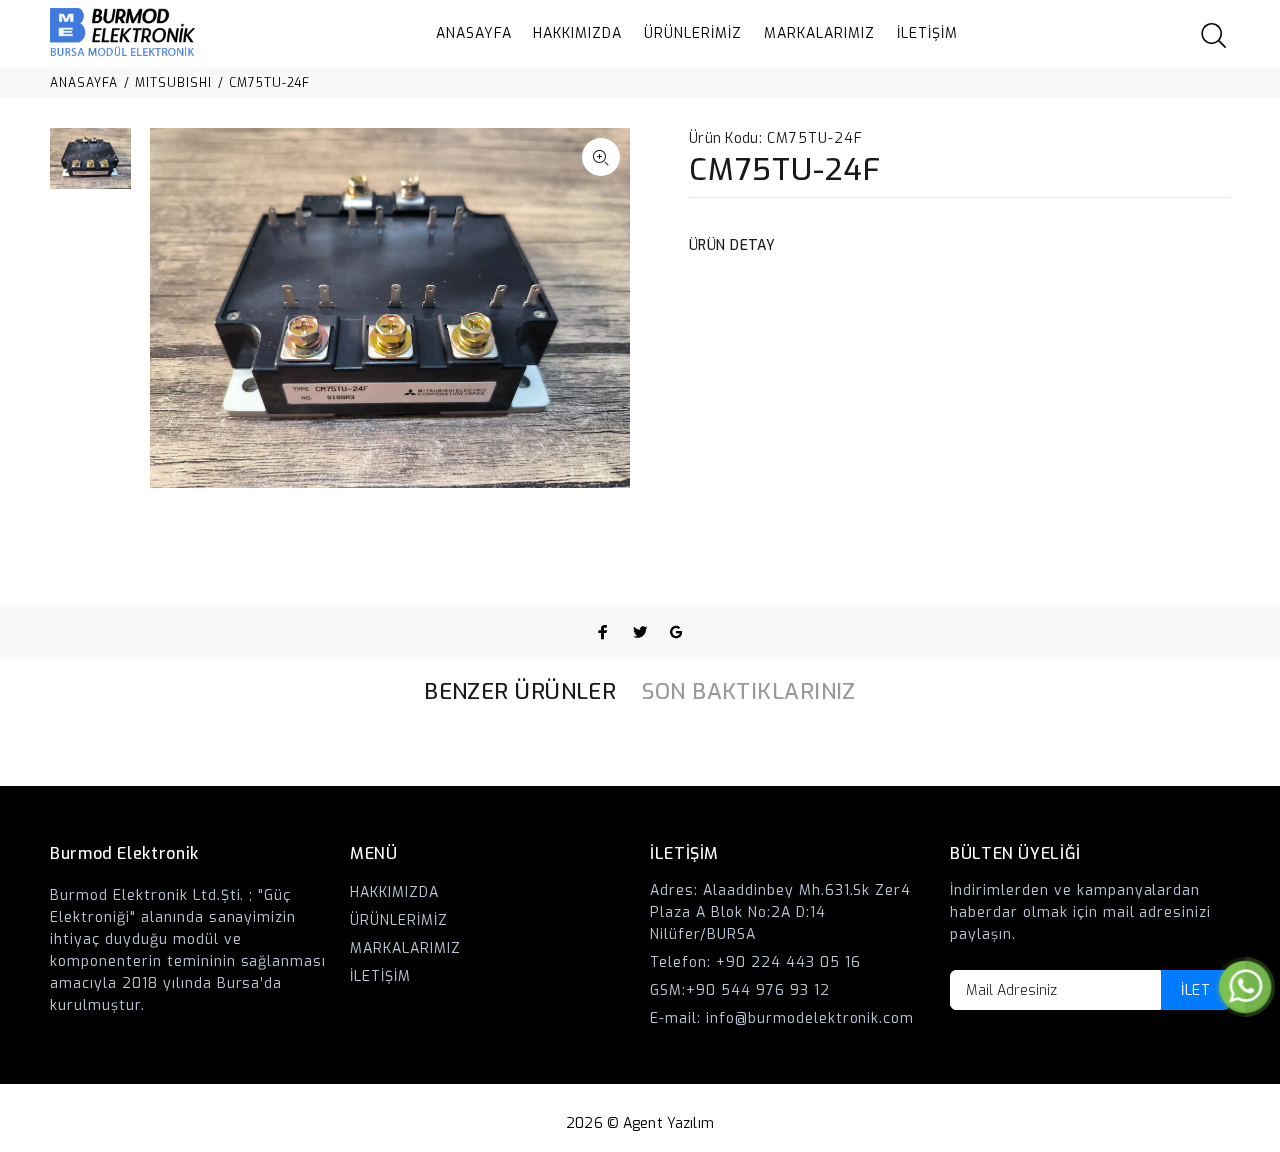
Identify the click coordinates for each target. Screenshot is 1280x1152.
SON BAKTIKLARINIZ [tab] (748, 691)
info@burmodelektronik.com (810, 1018)
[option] (90, 168)
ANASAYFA (474, 33)
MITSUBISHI (173, 83)
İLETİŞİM (927, 33)
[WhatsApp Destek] (1245, 986)
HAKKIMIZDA (577, 33)
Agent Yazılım (668, 1123)
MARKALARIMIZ (819, 33)
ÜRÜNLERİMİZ (693, 33)
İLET (1195, 990)
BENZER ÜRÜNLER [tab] (520, 691)
